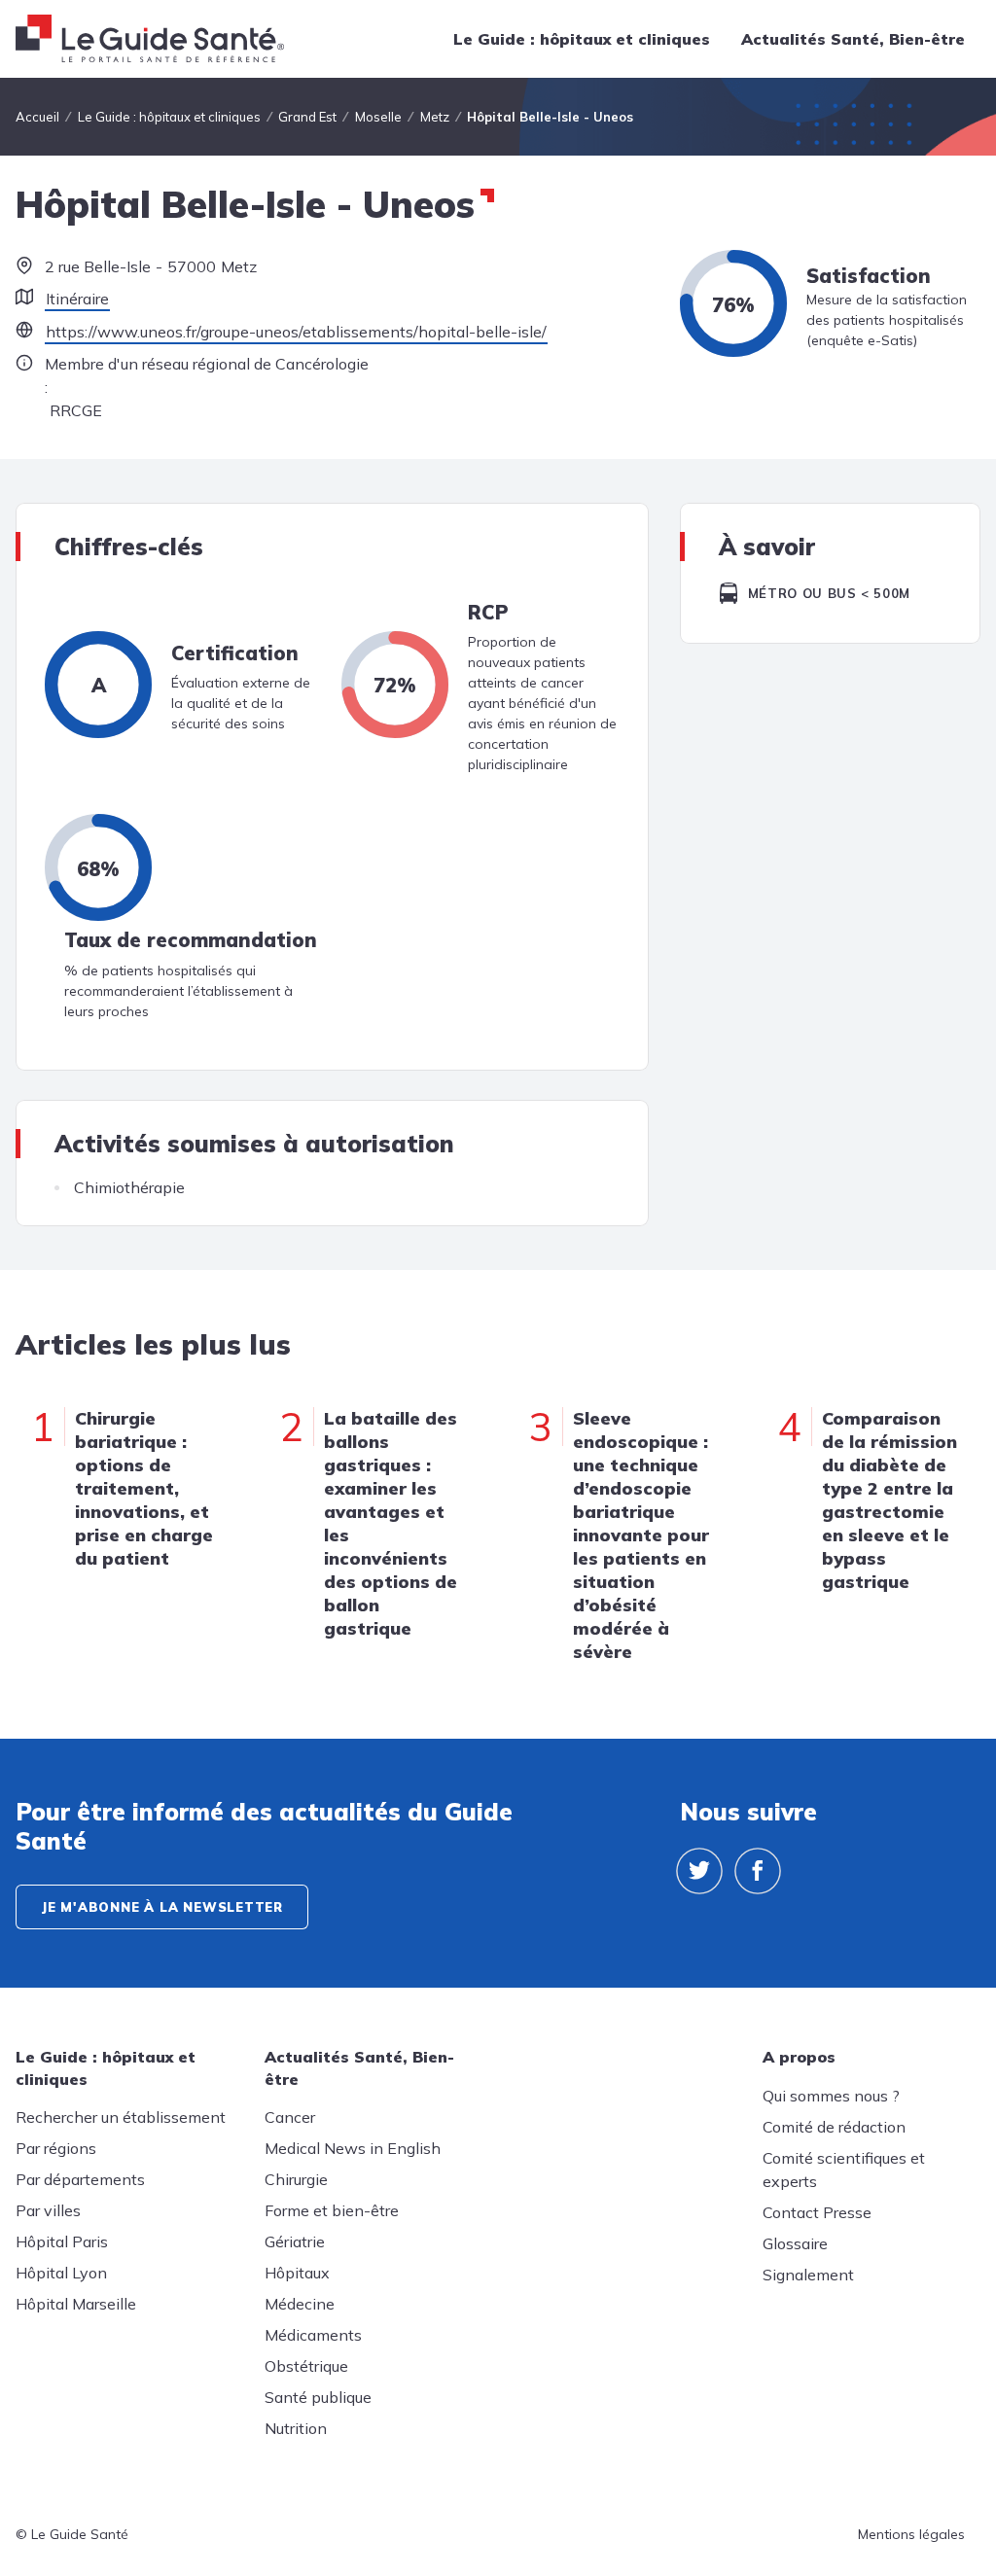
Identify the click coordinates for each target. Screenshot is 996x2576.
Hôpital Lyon (61, 2273)
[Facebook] (758, 1871)
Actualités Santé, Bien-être (853, 39)
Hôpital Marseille (76, 2304)
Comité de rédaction (834, 2127)
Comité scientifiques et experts (844, 2170)
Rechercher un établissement (121, 2117)
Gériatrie (295, 2241)
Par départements (80, 2179)
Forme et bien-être (332, 2210)
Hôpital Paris (62, 2241)
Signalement (808, 2275)
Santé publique (318, 2397)
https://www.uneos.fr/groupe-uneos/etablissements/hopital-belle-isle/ (296, 332)
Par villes (48, 2210)
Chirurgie (296, 2179)
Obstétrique (306, 2366)
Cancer (290, 2117)
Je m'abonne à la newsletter (162, 1907)
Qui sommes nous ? (831, 2096)
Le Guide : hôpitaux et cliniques (582, 39)
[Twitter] (699, 1871)
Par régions (56, 2148)
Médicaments (313, 2335)
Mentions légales (911, 2534)
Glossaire (795, 2243)
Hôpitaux (297, 2273)
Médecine (300, 2304)
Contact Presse (817, 2212)
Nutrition (296, 2428)
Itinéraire (77, 299)
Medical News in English (353, 2148)
